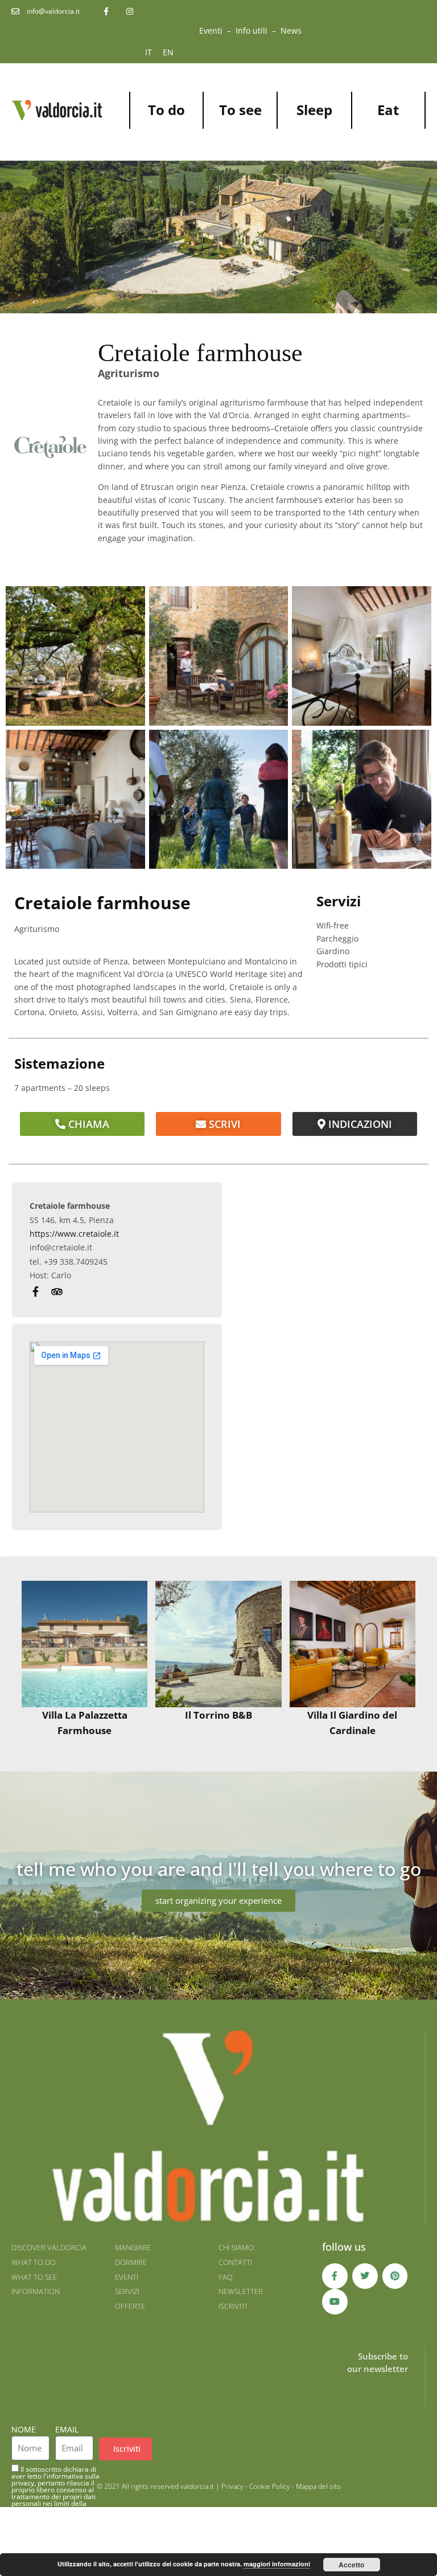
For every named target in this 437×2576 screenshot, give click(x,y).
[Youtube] (335, 2302)
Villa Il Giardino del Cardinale (352, 1723)
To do (166, 110)
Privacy (232, 2486)
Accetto (351, 2565)
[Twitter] (365, 2276)
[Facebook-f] (335, 2276)
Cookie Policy (270, 2486)
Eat (388, 110)
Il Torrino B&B (218, 1715)
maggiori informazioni (277, 2564)
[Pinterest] (395, 2276)
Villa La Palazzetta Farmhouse (85, 1723)
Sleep (314, 110)
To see (240, 110)
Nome (24, 2429)
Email (67, 2429)
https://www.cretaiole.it (74, 1234)
